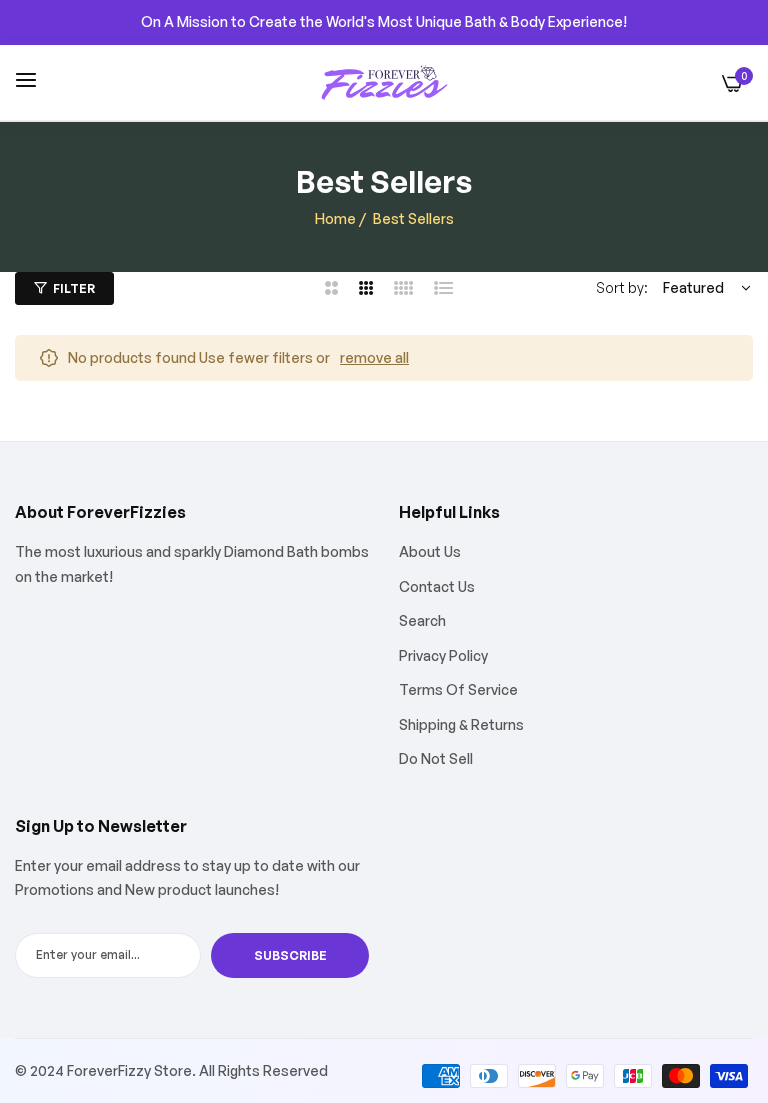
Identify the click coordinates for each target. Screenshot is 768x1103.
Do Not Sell (436, 758)
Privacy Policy (443, 655)
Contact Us (437, 586)
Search (422, 620)
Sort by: (622, 287)
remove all (374, 357)
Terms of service (458, 689)
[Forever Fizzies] (384, 83)
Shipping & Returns (461, 724)
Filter (74, 288)
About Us (430, 551)
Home (335, 218)
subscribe (290, 955)
